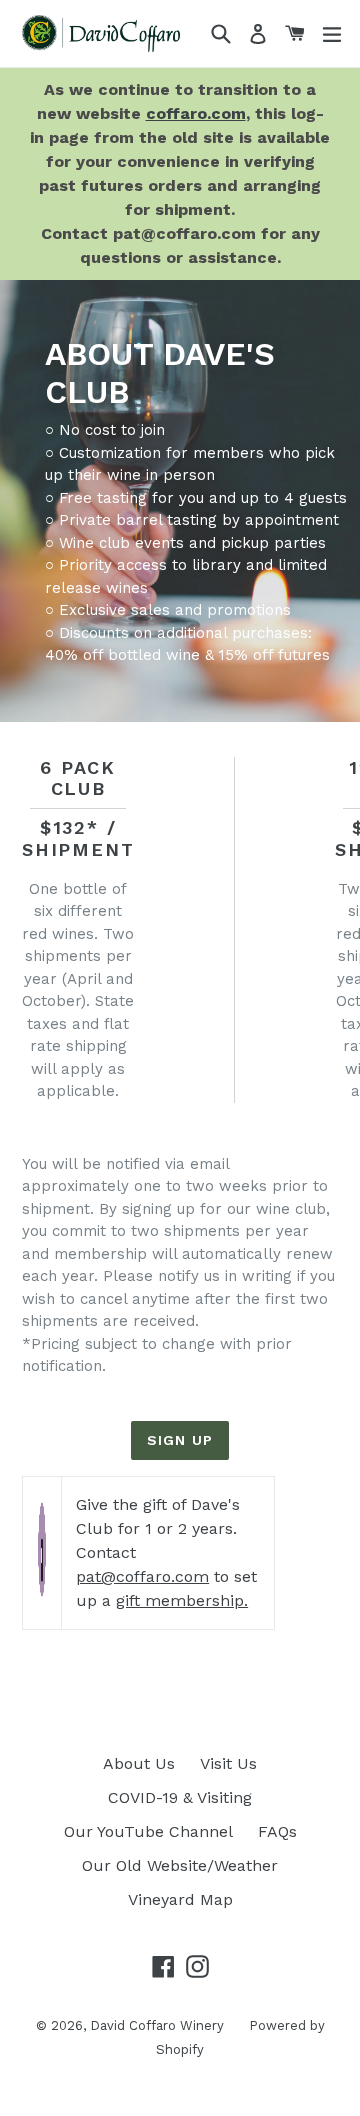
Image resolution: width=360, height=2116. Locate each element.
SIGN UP (180, 1440)
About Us (139, 1763)
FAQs (277, 1831)
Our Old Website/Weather (180, 1865)
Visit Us (228, 1763)
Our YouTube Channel (148, 1831)
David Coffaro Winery (157, 2025)
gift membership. (182, 1600)
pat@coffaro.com (142, 1576)
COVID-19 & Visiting (180, 1797)
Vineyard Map (180, 1899)
